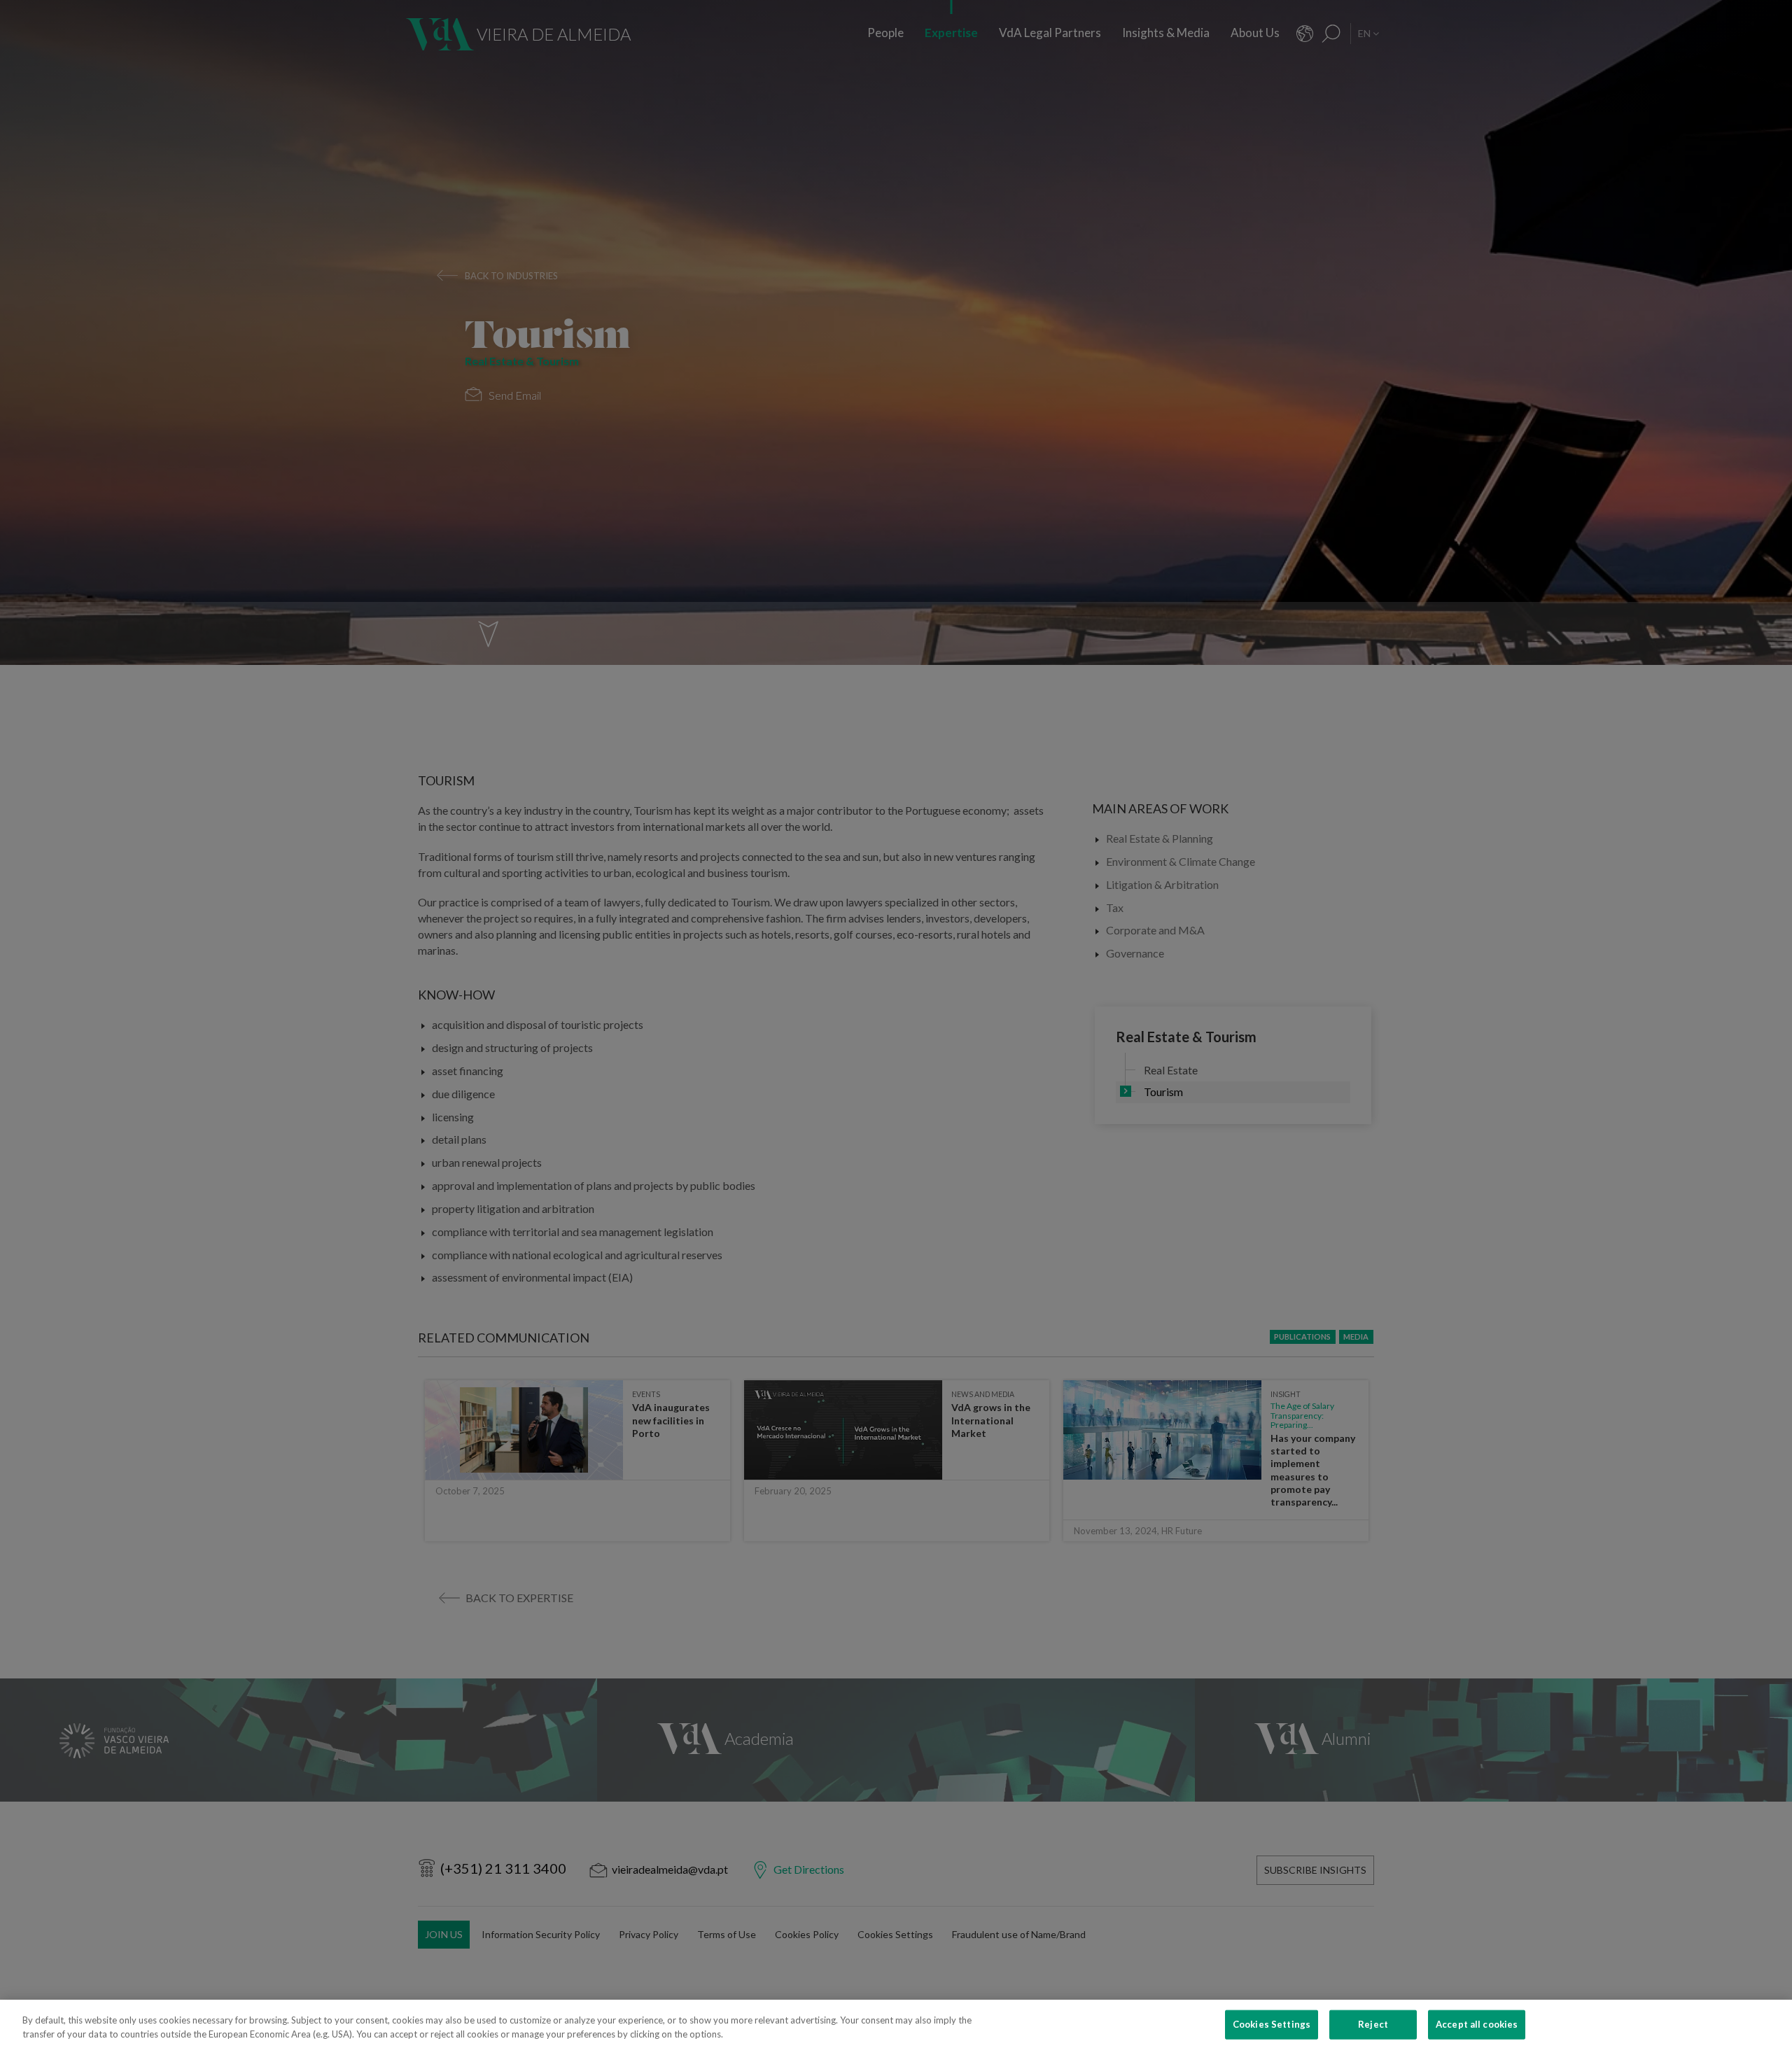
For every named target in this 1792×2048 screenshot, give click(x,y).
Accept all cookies (1477, 2024)
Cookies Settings (1272, 2024)
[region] (896, 2024)
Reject (1373, 2024)
